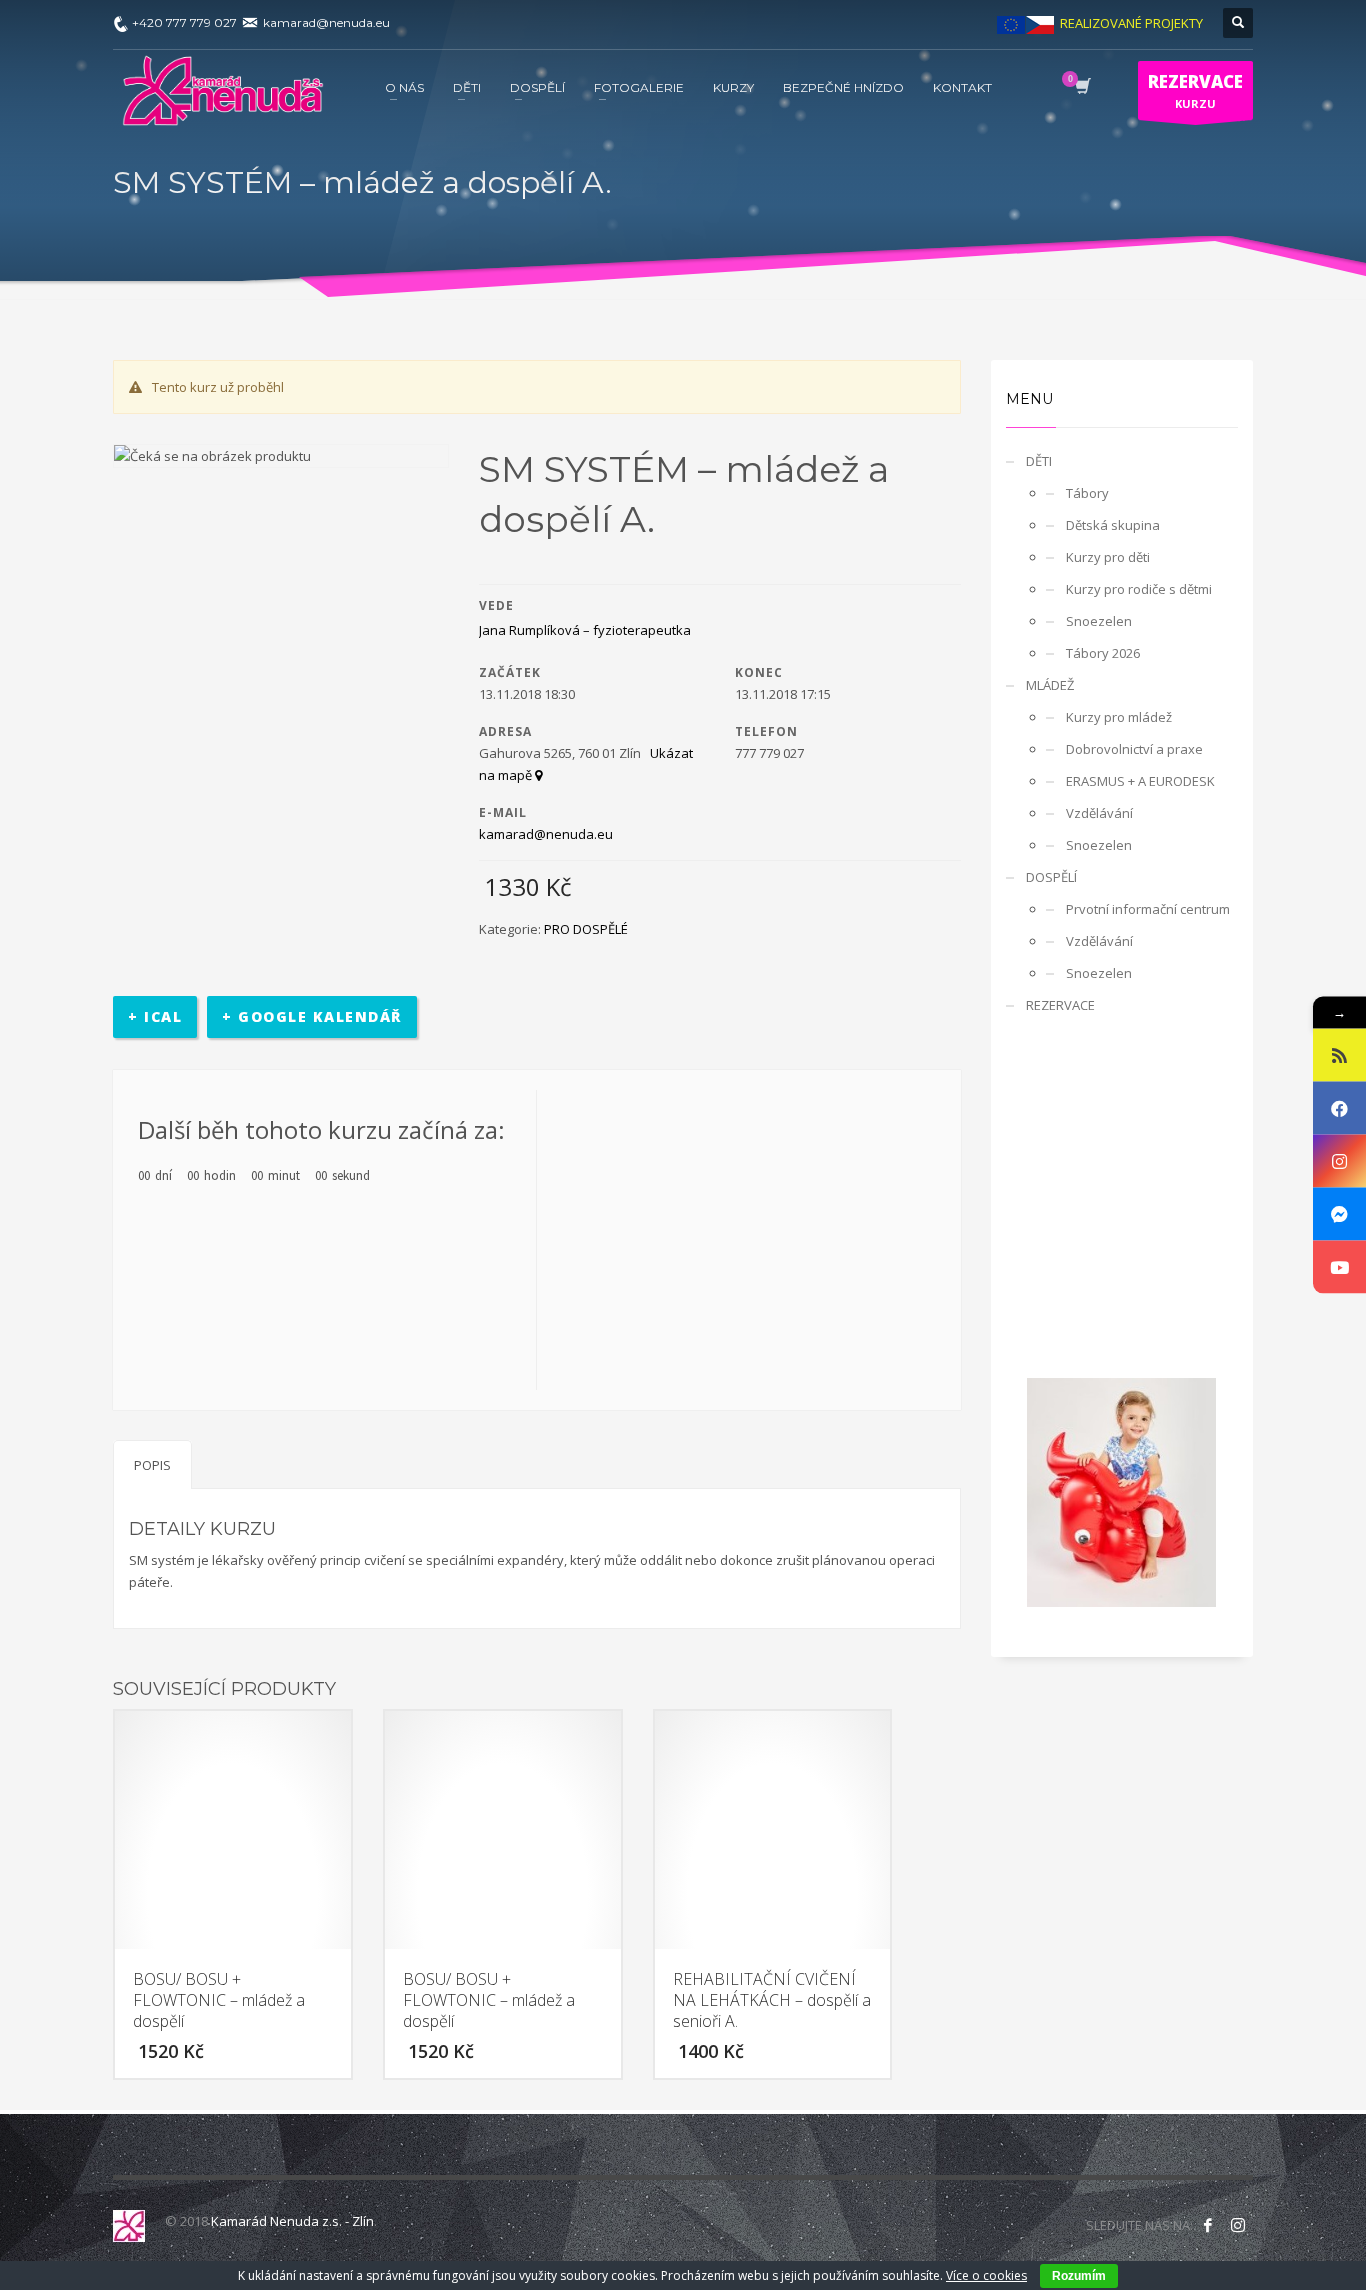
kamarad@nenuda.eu (546, 834)
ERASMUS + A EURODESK (1140, 781)
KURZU (1195, 90)
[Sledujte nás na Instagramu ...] (1238, 2225)
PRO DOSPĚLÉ (586, 929)
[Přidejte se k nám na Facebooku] (1208, 2225)
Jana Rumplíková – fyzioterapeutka (585, 630)
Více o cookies (986, 2275)
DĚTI (1039, 461)
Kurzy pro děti (1108, 557)
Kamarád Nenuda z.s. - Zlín (292, 2221)
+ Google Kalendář (312, 1016)
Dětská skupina (1113, 525)
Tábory (1087, 493)
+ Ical (155, 1016)
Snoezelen (1099, 621)
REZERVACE (1060, 1005)
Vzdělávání (1099, 813)
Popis (152, 1465)
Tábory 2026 (1103, 653)
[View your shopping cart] (1081, 88)
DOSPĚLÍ (1051, 877)
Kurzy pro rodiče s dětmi (1139, 589)
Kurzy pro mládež (1119, 717)
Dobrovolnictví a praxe (1134, 749)
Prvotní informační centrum (1148, 909)
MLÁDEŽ (1050, 685)
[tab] (152, 1464)
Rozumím (1079, 2276)
